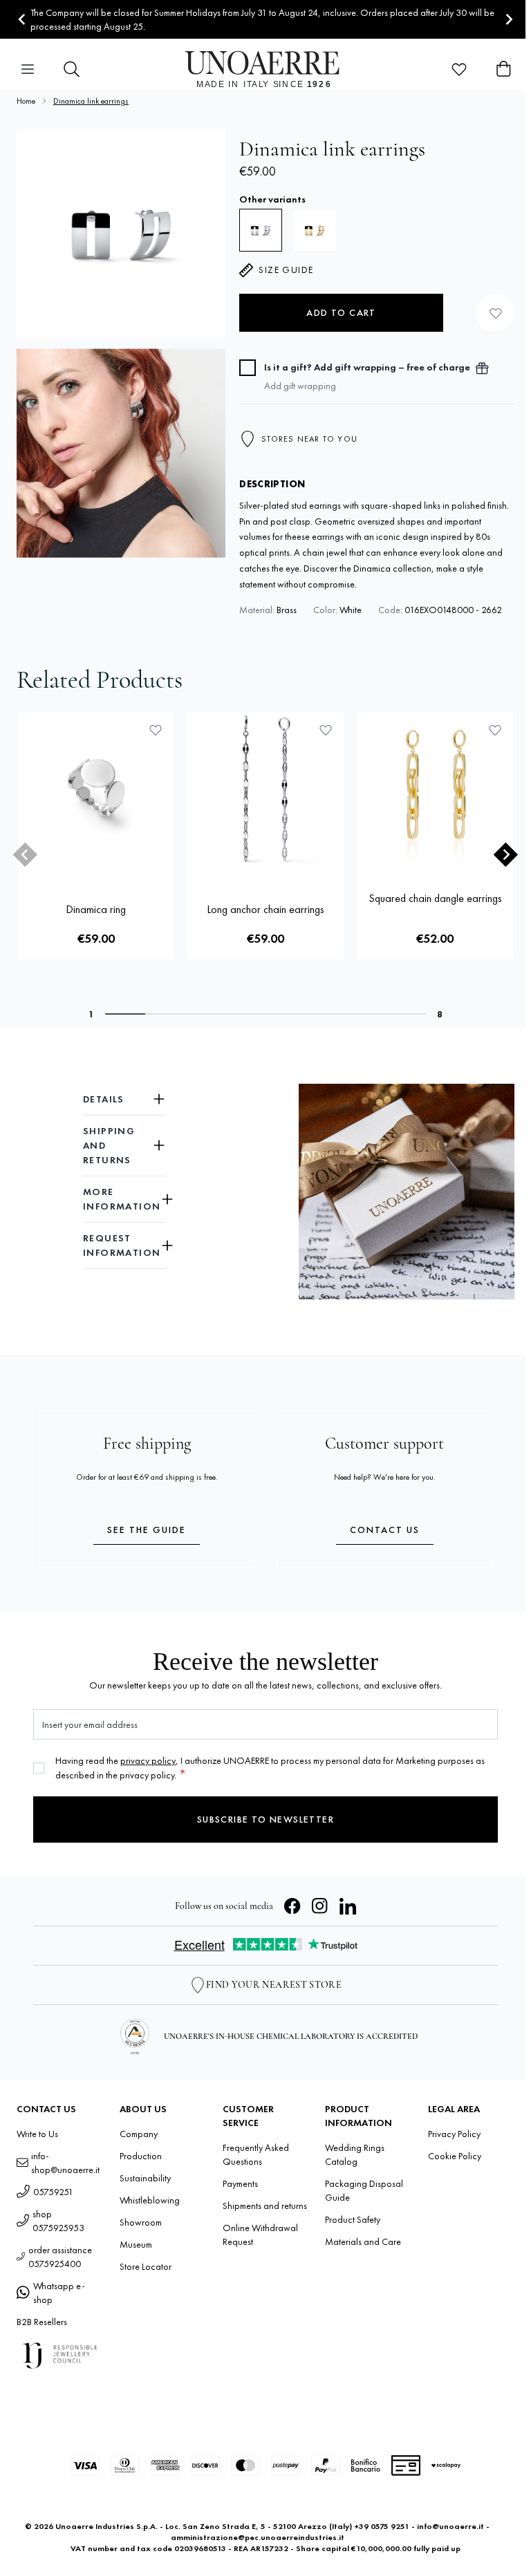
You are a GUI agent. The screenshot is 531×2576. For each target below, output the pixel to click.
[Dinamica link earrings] (315, 230)
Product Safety (353, 2219)
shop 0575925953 (58, 2221)
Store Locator (146, 2266)
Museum (136, 2244)
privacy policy (148, 1760)
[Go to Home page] (266, 69)
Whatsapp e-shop (59, 2293)
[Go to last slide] (22, 20)
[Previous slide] (25, 855)
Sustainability (145, 2178)
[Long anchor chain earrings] (265, 790)
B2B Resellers (42, 2322)
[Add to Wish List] (495, 313)
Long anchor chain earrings (265, 909)
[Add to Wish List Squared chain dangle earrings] (495, 730)
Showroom (141, 2222)
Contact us (385, 1530)
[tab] (125, 1014)
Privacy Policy (454, 2134)
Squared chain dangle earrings (435, 898)
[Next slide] (509, 20)
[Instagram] (320, 1906)
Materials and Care (363, 2241)
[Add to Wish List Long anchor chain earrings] (326, 730)
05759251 (53, 2192)
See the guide (147, 1530)
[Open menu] (28, 69)
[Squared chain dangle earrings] (435, 790)
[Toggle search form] (72, 69)
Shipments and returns (265, 2206)
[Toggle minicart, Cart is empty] (503, 69)
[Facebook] (292, 1906)
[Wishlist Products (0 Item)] (459, 69)
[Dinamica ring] (96, 790)
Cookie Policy (455, 2156)
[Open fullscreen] (121, 233)
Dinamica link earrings (91, 101)
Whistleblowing (150, 2200)
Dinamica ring (96, 909)
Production (141, 2156)
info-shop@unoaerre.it (65, 2163)
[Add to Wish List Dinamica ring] (156, 730)
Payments (240, 2183)
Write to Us (37, 2134)
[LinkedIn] (348, 1906)
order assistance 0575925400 (60, 2257)
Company (139, 2134)
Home (26, 101)
